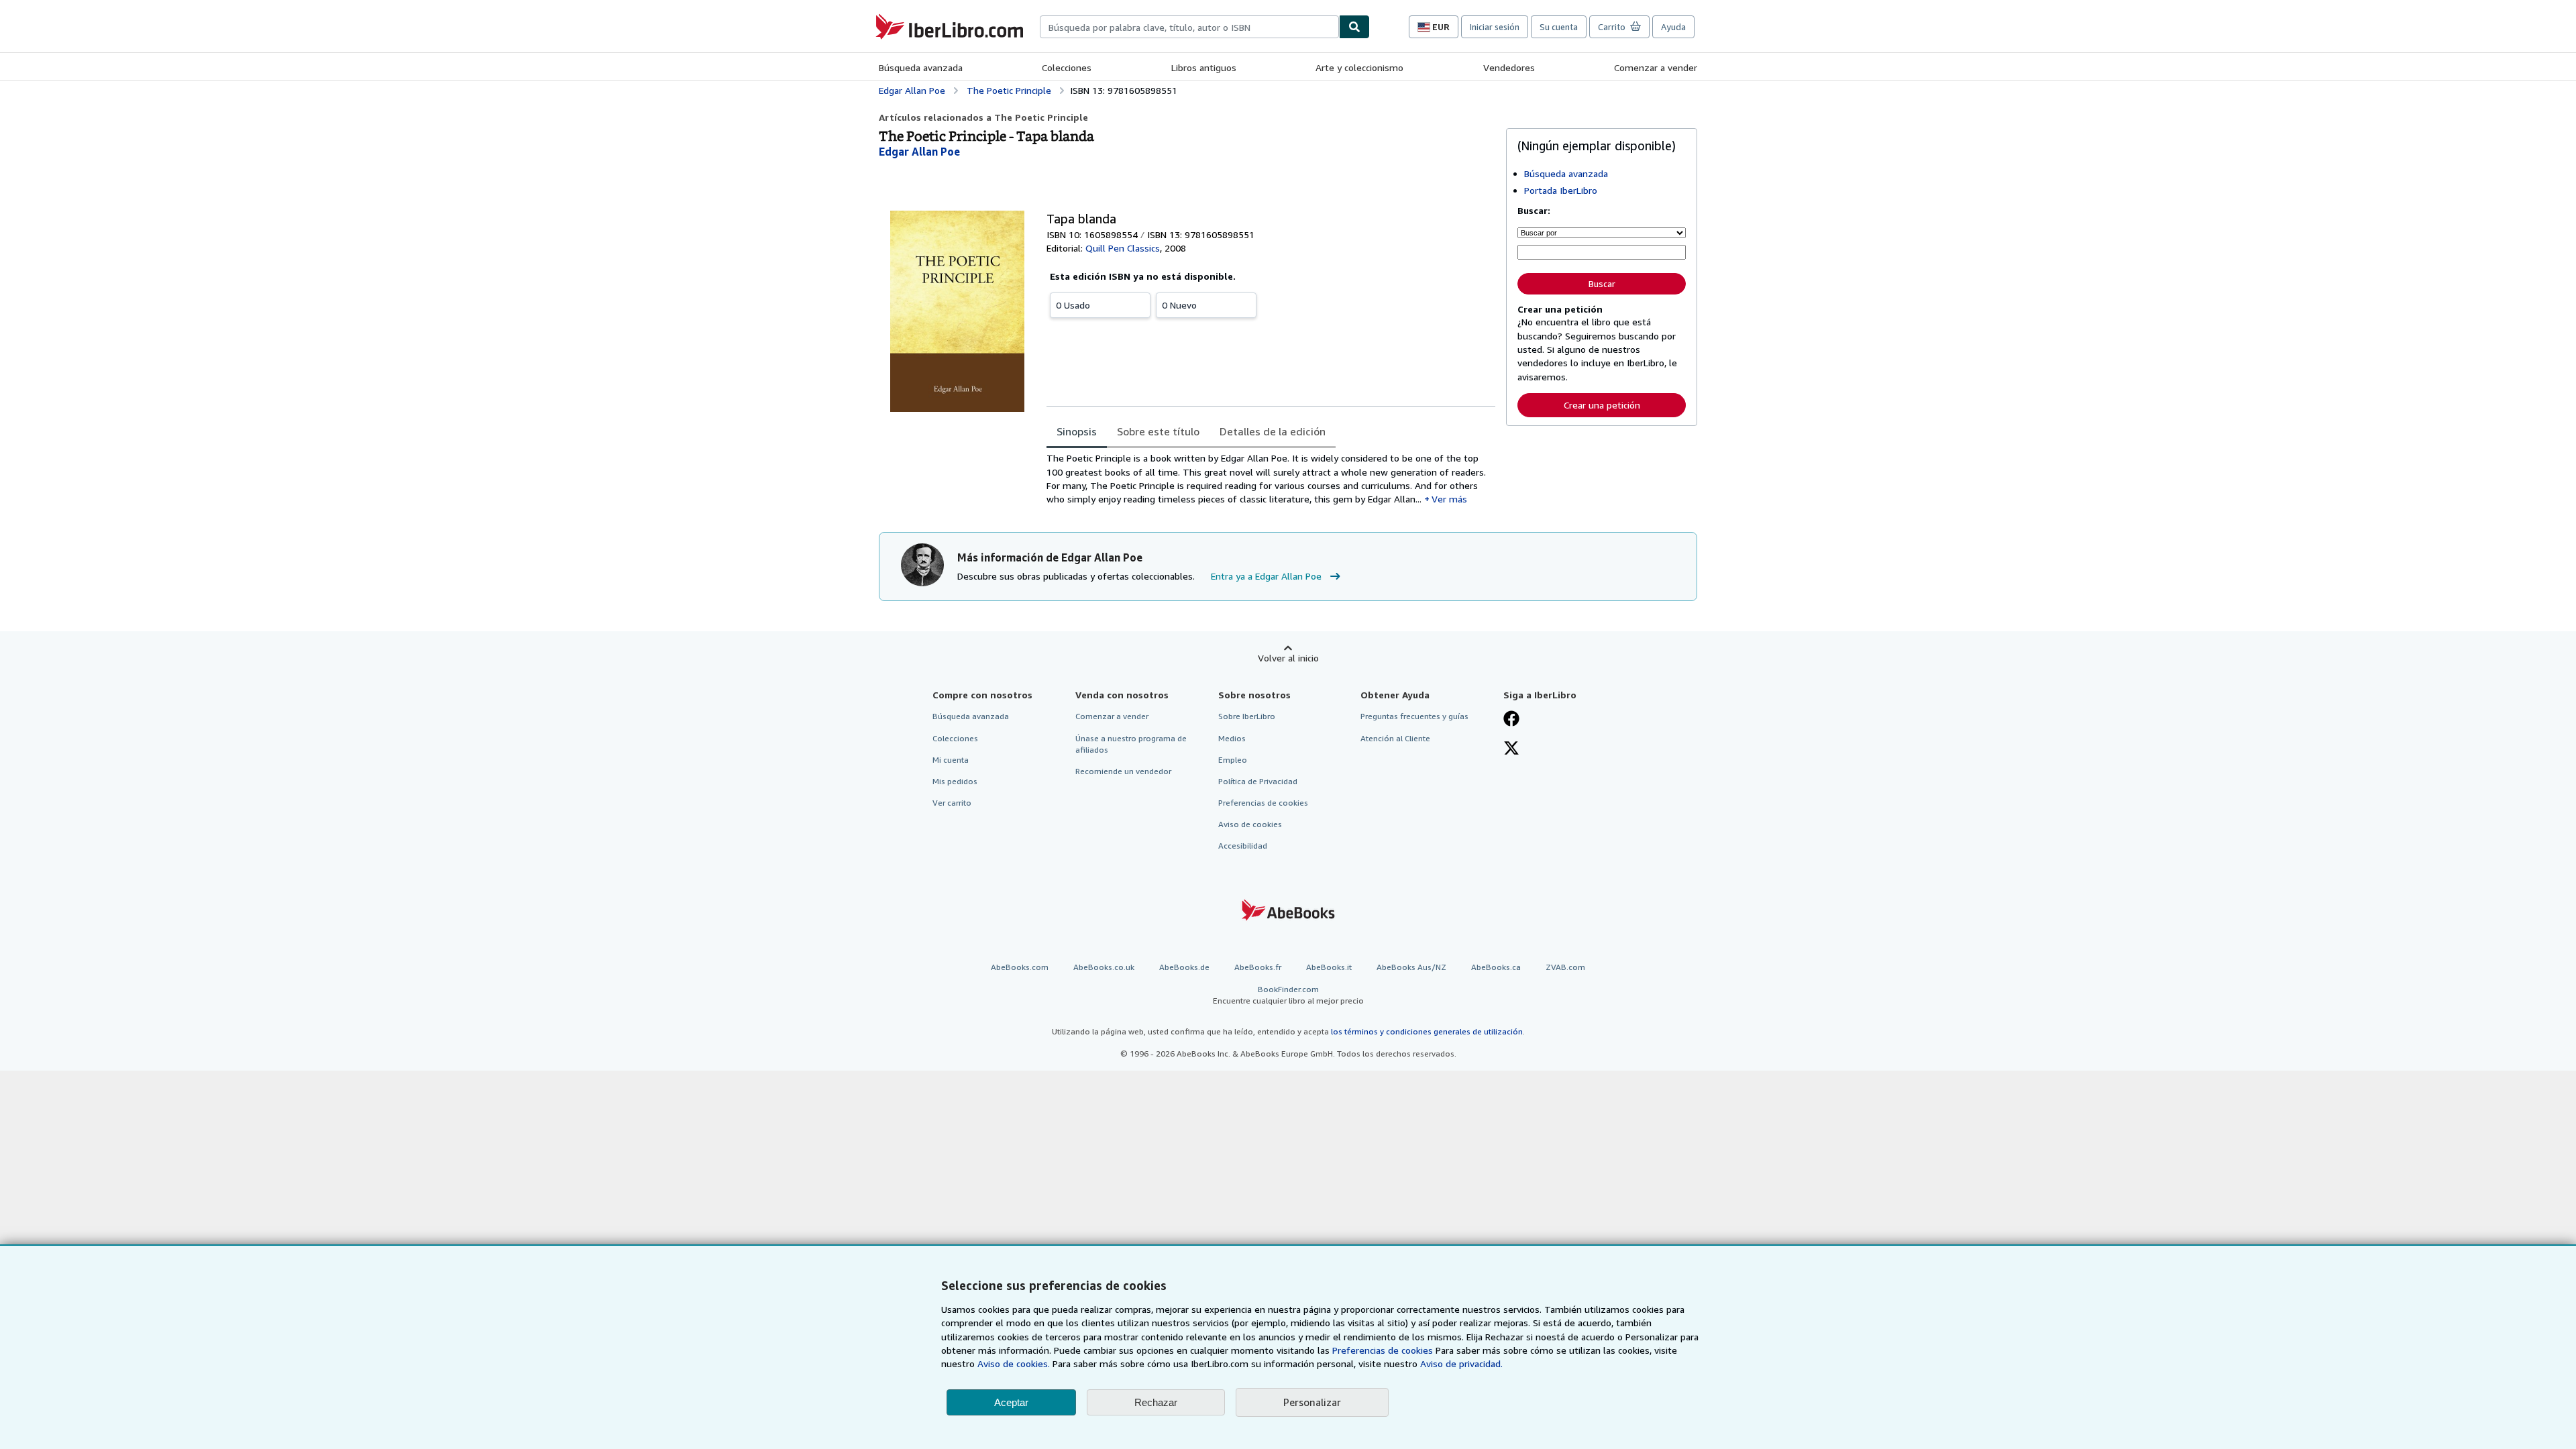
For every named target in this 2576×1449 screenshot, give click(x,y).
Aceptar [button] (1011, 1402)
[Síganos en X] (1511, 749)
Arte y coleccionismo (1359, 67)
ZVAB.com (1565, 967)
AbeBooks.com (1020, 967)
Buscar (1602, 284)
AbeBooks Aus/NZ (1411, 967)
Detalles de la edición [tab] (1273, 431)
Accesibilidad (1243, 846)
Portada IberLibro (1561, 190)
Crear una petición (1602, 405)
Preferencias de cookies (1383, 1350)
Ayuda (1673, 27)
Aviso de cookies (1250, 824)
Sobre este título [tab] (1158, 431)
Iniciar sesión (1495, 27)
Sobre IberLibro (1247, 716)
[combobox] (1189, 27)
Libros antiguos (1204, 67)
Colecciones (1067, 67)
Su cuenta (1559, 27)
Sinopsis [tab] (1077, 431)
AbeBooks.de (1184, 967)
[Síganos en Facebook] (1511, 720)
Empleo (1233, 760)
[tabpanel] (1271, 479)
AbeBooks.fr (1258, 967)
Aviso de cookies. (1014, 1363)
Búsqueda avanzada (921, 67)
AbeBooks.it (1329, 967)
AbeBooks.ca (1496, 967)
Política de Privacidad (1258, 781)
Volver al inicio (1288, 658)
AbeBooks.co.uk (1104, 967)
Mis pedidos (955, 781)
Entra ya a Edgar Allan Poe (1266, 576)
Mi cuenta (951, 760)
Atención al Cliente (1395, 738)
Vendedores (1509, 67)
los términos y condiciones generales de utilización (1427, 1031)
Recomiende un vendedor (1123, 771)
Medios (1232, 738)
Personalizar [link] (1312, 1402)
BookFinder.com (1288, 995)
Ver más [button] (1449, 499)
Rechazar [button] (1156, 1402)
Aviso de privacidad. (1461, 1363)
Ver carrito (952, 803)
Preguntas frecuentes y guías (1414, 716)
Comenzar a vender (1656, 67)
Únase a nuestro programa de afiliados (1131, 744)
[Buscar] (1354, 27)
